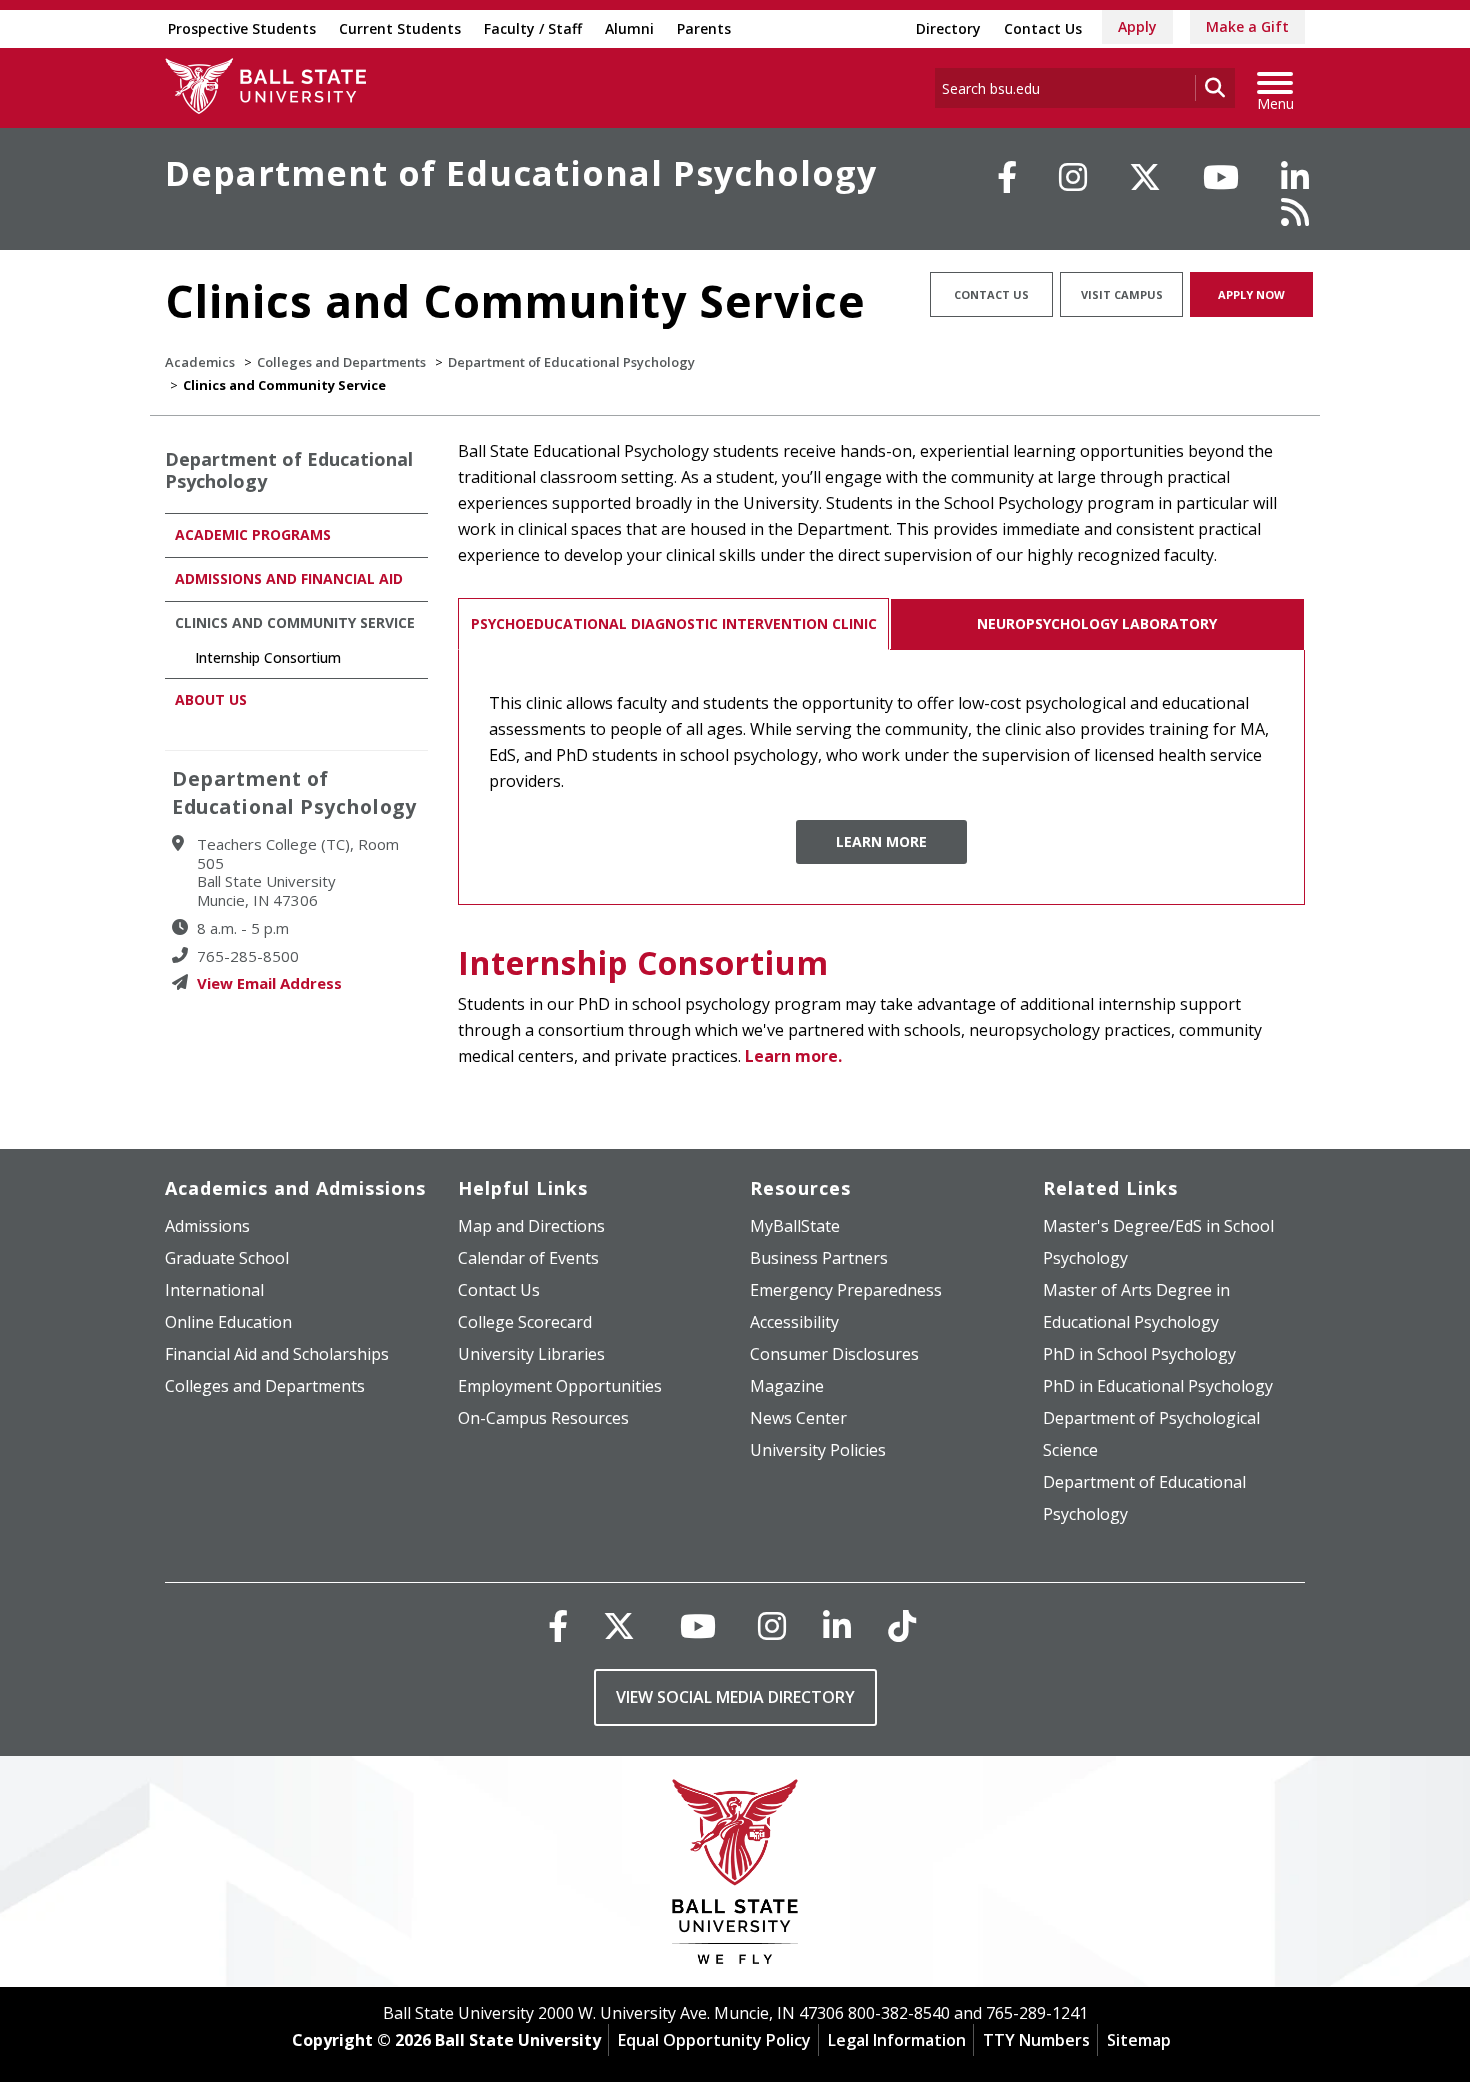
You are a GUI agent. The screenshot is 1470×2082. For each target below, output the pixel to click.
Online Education (228, 1322)
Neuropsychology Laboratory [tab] (1097, 623)
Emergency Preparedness (846, 1290)
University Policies (818, 1450)
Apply (1137, 26)
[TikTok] (902, 1625)
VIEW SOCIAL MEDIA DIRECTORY (735, 1697)
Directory (948, 28)
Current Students (400, 28)
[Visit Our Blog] (1295, 212)
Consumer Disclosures (834, 1354)
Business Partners (819, 1258)
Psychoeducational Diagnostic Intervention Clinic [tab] (674, 623)
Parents (704, 28)
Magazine (787, 1386)
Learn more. (793, 1056)
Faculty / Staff (533, 28)
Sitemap (1139, 2040)
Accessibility (794, 1322)
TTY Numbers (1036, 2040)
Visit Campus (1122, 294)
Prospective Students (242, 28)
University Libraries (531, 1354)
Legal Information (897, 2040)
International (214, 1290)
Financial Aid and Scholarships (277, 1354)
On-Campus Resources (543, 1418)
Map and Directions (531, 1226)
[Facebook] (1007, 177)
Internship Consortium (643, 962)
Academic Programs (253, 534)
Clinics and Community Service (295, 622)
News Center (798, 1418)
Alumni (629, 28)
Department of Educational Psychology (521, 173)
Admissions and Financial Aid (289, 578)
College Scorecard (525, 1322)
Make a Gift (1247, 26)
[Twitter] (1145, 177)
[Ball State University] (735, 1876)
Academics (200, 362)
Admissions (207, 1226)
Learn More (881, 841)
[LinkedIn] (1295, 177)
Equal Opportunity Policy (714, 2040)
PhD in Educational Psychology (1158, 1386)
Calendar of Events (528, 1258)
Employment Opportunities (560, 1386)
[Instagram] (1073, 177)
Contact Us (1043, 28)
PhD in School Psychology (1139, 1354)
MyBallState (795, 1226)
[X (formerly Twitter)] (619, 1625)
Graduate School (227, 1258)
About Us (211, 699)
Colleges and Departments (341, 362)
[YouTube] (1221, 177)
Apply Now (1251, 294)
